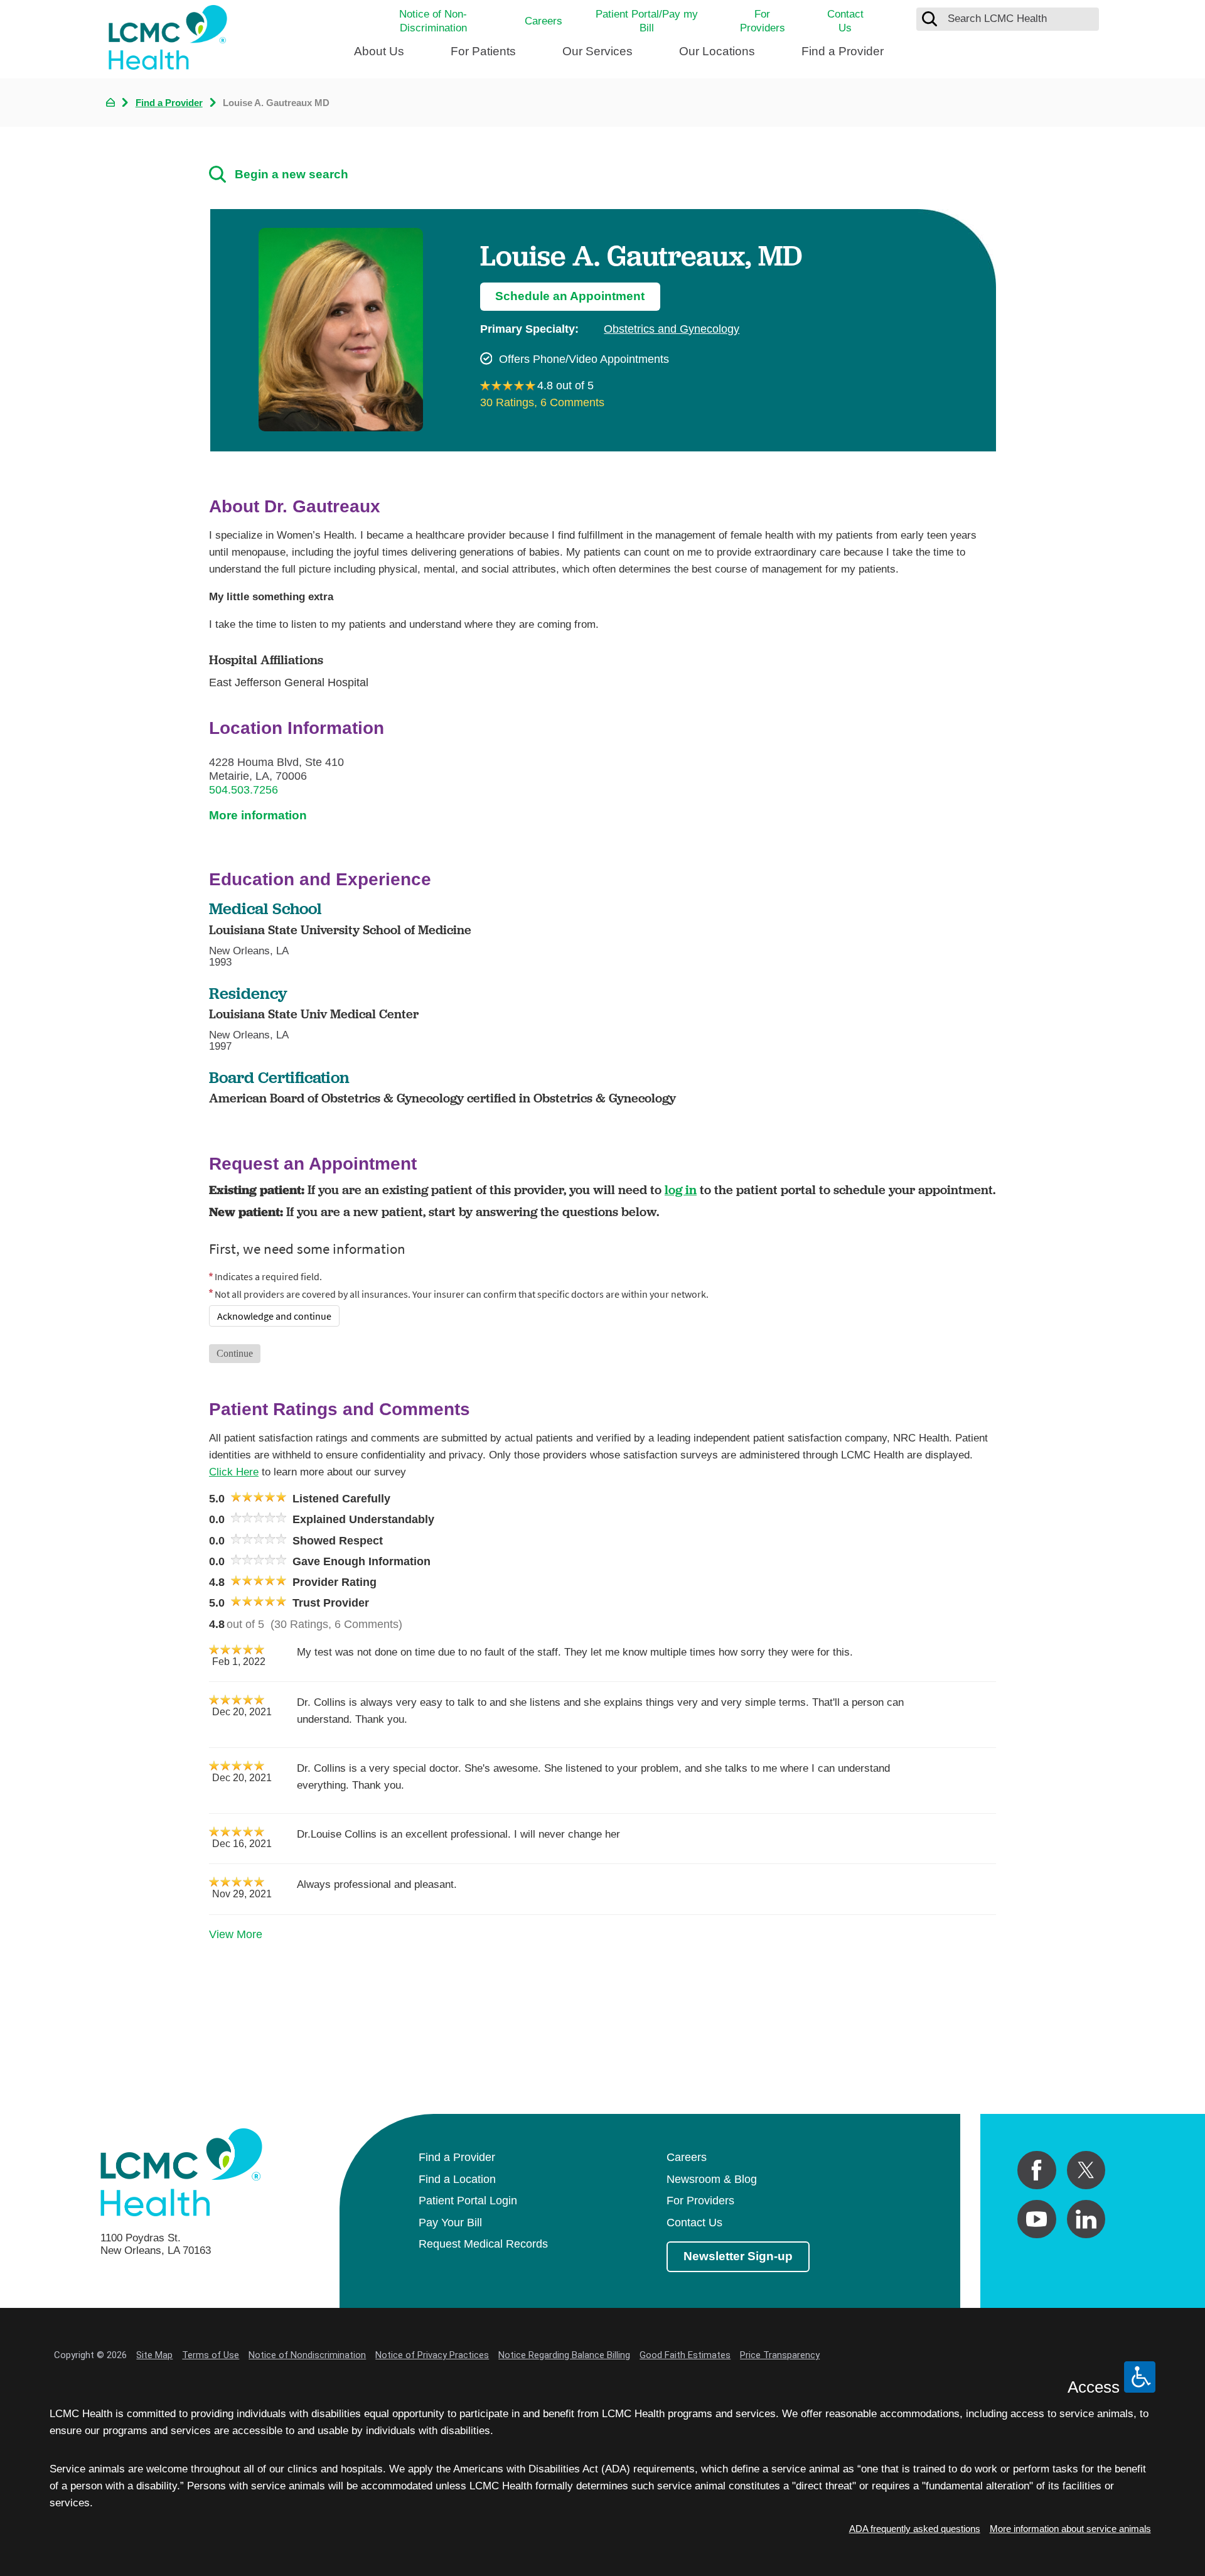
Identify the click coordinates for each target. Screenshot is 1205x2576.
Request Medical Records (483, 2244)
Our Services (597, 51)
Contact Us (845, 21)
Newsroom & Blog (712, 2179)
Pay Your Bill (450, 2223)
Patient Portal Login (468, 2201)
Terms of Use (211, 2355)
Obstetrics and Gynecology (672, 329)
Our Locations (717, 51)
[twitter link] (1086, 2170)
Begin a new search (292, 174)
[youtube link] (1036, 2219)
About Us (379, 51)
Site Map (154, 2355)
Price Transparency (780, 2355)
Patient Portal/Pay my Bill (647, 21)
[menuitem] (379, 57)
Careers (544, 21)
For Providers (763, 21)
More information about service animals (1070, 2529)
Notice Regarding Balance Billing (564, 2355)
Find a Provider (843, 51)
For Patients (483, 51)
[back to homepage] (110, 102)
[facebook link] (1036, 2170)
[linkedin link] (1086, 2219)
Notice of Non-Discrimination (433, 21)
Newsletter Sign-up (738, 2256)
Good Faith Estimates (685, 2355)
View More (236, 1934)
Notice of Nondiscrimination (307, 2355)
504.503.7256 (244, 790)
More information (258, 815)
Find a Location (457, 2179)
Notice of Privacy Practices (432, 2355)
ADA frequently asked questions (915, 2529)
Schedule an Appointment (570, 296)
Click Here (234, 1472)
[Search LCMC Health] (929, 19)
